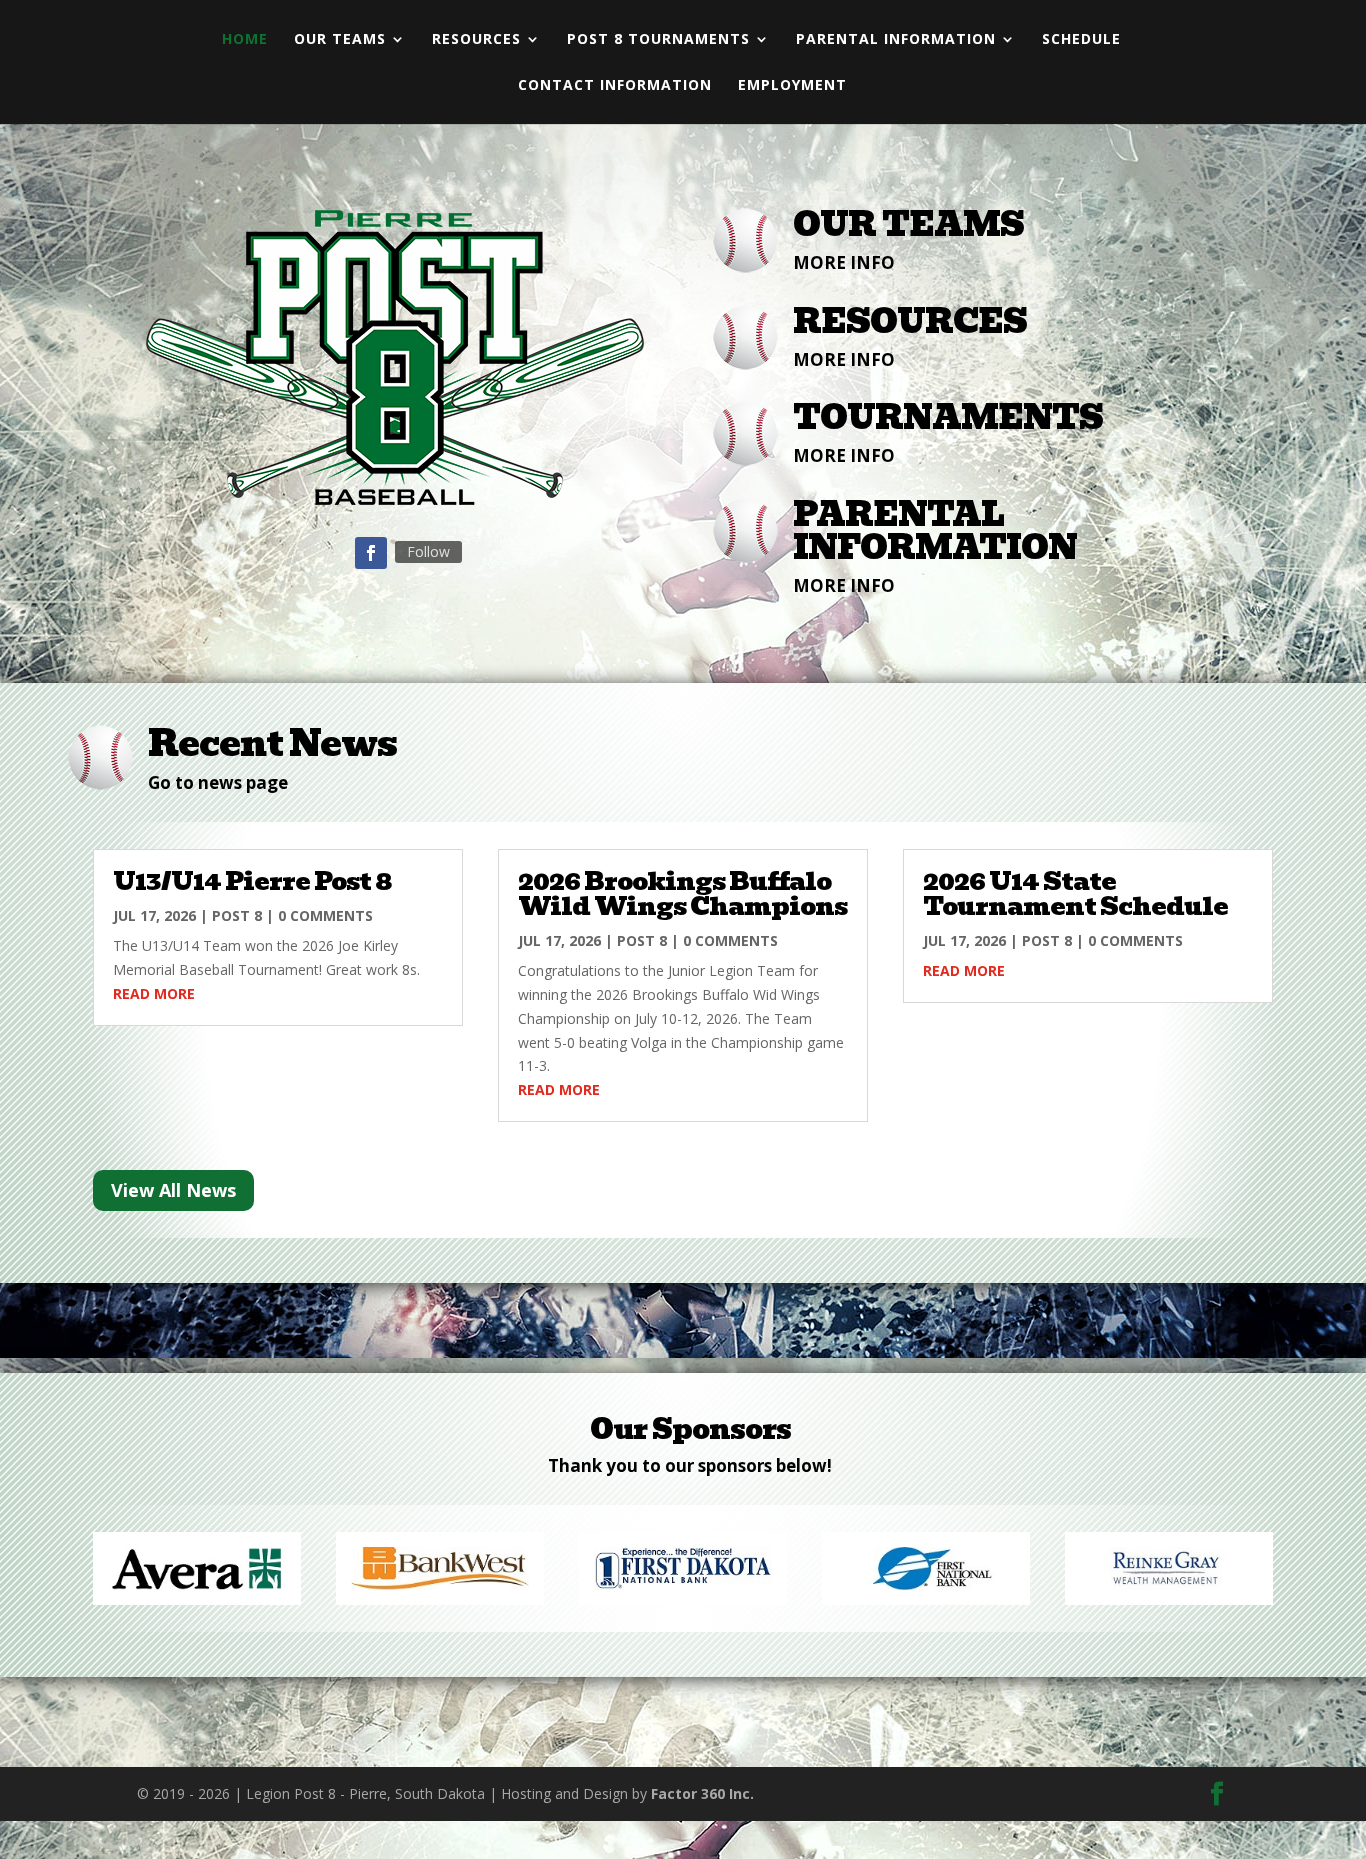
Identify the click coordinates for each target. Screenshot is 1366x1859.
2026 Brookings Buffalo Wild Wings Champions (682, 893)
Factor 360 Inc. (702, 1793)
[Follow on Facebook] (371, 553)
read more (154, 993)
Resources (476, 40)
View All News (173, 1190)
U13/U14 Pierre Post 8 (252, 881)
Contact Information (615, 86)
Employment (792, 86)
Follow (428, 551)
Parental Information (896, 40)
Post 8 (237, 915)
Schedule (1081, 40)
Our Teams (340, 40)
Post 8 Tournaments (658, 40)
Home (245, 40)
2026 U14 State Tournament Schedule (1075, 893)
